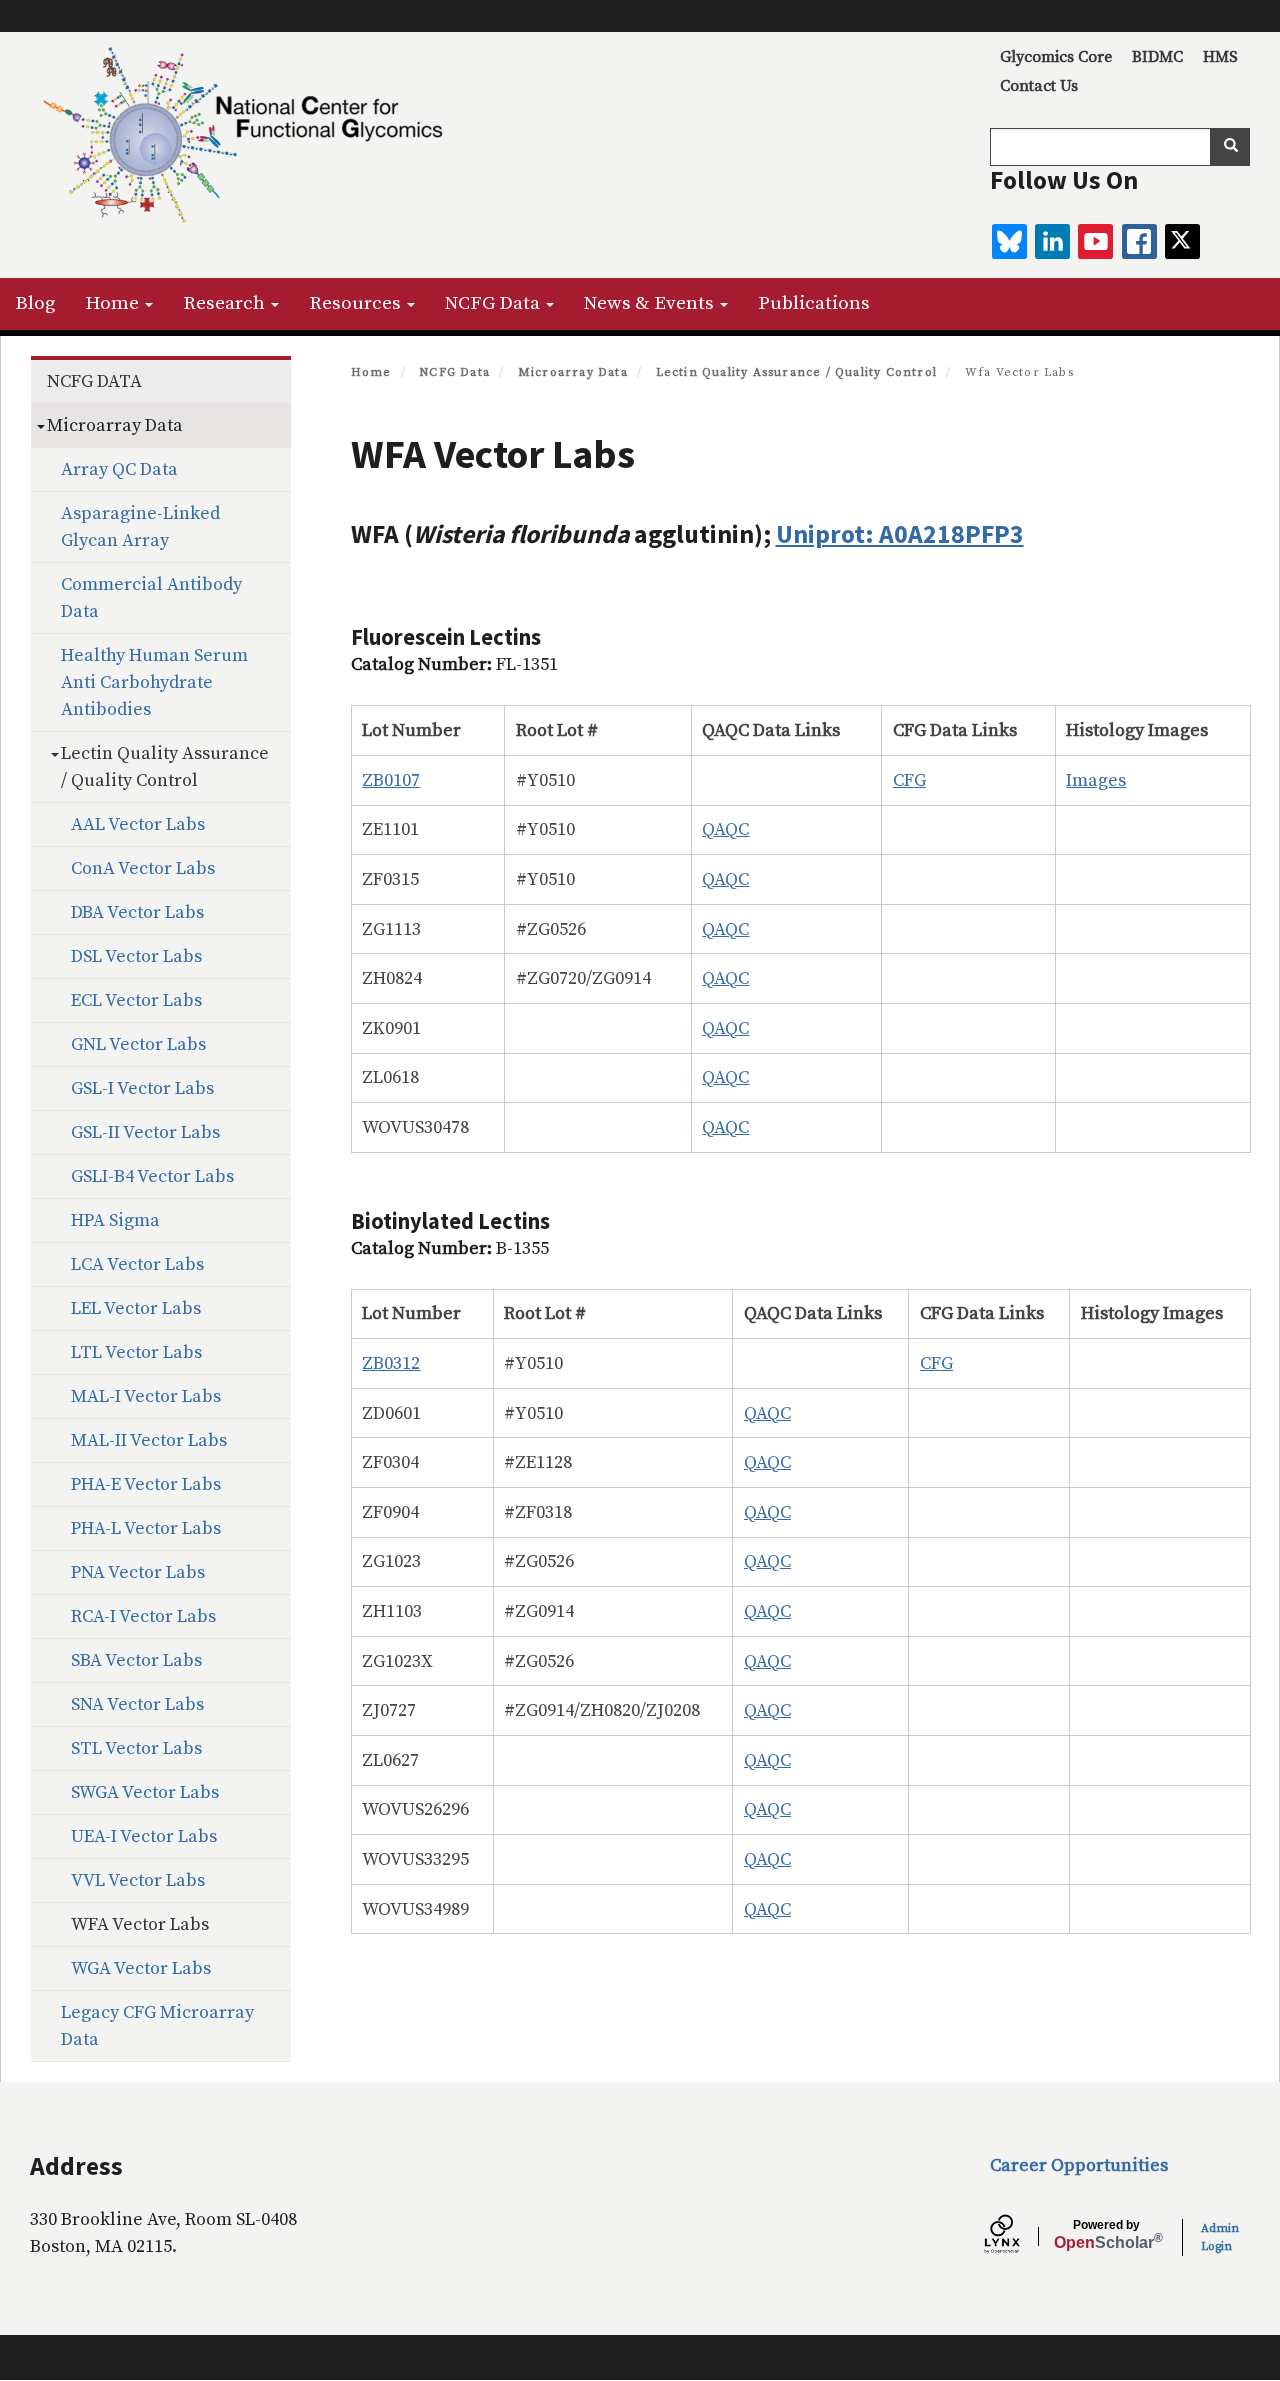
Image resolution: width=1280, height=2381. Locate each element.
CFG (909, 780)
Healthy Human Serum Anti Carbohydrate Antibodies (154, 682)
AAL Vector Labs (138, 824)
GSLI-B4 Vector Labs (152, 1176)
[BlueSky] (1009, 241)
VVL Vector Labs (138, 1880)
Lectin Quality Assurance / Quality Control (796, 372)
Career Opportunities (1079, 2165)
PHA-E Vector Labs (146, 1484)
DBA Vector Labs (137, 912)
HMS (1220, 57)
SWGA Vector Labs (145, 1792)
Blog (35, 303)
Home (114, 303)
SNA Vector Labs (137, 1704)
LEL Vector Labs (136, 1308)
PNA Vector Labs (138, 1572)
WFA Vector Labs (140, 1924)
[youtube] (1095, 241)
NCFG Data (494, 303)
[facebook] (1139, 241)
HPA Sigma (115, 1220)
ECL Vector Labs (136, 1000)
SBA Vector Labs (136, 1660)
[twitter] (1182, 241)
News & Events (651, 303)
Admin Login (1220, 2237)
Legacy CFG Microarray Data (157, 2026)
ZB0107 (391, 780)
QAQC (725, 829)
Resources (357, 303)
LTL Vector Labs (136, 1352)
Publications (814, 303)
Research (226, 303)
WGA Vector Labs (141, 1968)
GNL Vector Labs (138, 1044)
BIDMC (1157, 57)
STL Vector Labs (136, 1748)
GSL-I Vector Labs (142, 1088)
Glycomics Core (1056, 57)
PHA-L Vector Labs (146, 1528)
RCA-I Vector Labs (143, 1616)
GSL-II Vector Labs (145, 1132)
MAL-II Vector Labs (149, 1440)
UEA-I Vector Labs (144, 1836)
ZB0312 (391, 1363)
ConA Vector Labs (143, 868)
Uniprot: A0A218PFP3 (900, 534)
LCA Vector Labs (137, 1264)
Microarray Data (573, 372)
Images (1096, 780)
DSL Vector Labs (136, 956)
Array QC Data (119, 469)
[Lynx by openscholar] (1019, 2237)
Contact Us (1039, 86)
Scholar (1106, 2235)
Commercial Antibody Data (151, 598)
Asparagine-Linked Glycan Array (140, 527)
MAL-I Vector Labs (146, 1396)
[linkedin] (1052, 241)
